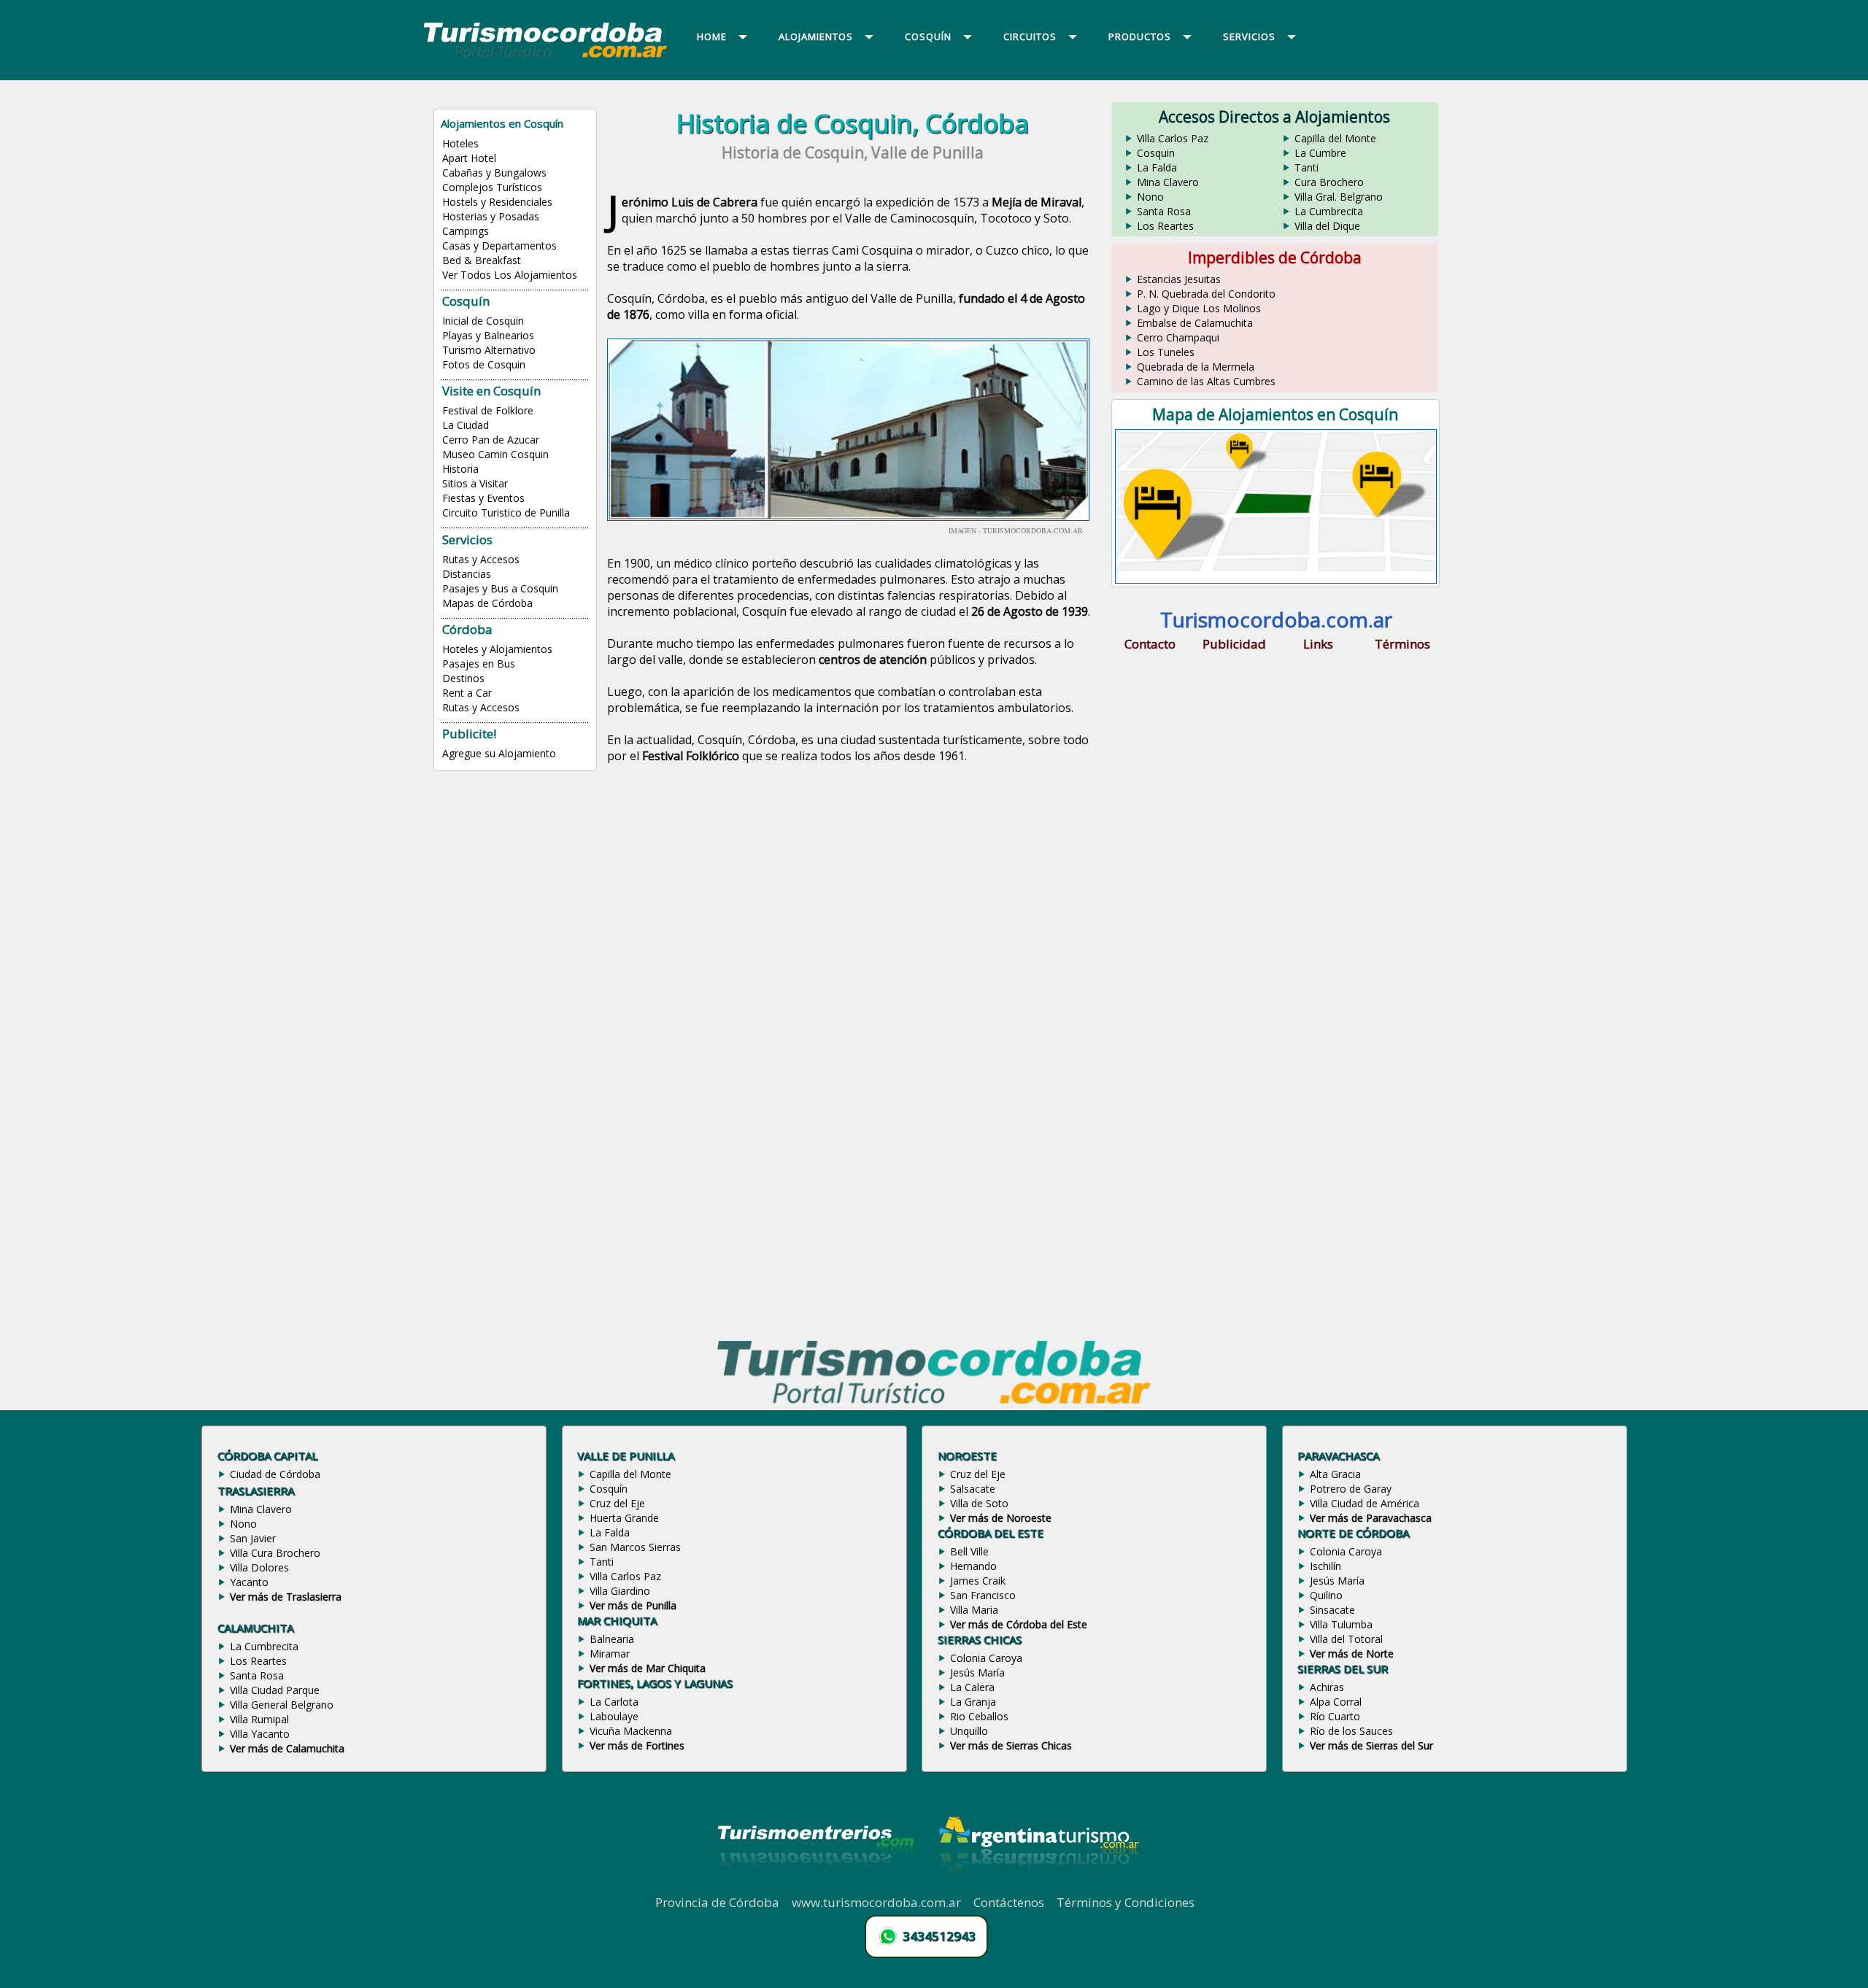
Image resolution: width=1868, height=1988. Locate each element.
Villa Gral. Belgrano (1339, 197)
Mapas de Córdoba (487, 603)
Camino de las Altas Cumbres (1206, 381)
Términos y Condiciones (1126, 1902)
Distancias (467, 574)
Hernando (973, 1566)
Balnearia (612, 1639)
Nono (1150, 197)
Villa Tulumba (1341, 1624)
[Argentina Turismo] (1038, 1886)
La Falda (1157, 167)
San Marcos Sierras (635, 1547)
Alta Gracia (1335, 1474)
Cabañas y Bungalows (494, 173)
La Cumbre (1320, 153)
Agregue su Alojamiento (499, 753)
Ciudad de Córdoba (275, 1474)
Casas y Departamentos (499, 245)
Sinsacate (1332, 1610)
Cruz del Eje (617, 1503)
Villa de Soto (979, 1503)
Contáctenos (1009, 1902)
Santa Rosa (1164, 211)
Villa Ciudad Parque (275, 1690)
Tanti (1307, 167)
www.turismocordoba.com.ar (876, 1902)
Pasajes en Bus (479, 664)
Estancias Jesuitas (1179, 279)
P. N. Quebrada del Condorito (1206, 294)
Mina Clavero (1168, 182)
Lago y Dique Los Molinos (1199, 308)
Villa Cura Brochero (275, 1553)
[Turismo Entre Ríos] (816, 1886)
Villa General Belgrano (282, 1705)
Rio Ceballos (979, 1716)
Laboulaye (614, 1716)
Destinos (463, 678)
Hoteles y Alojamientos (497, 649)
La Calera (972, 1687)
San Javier (253, 1538)
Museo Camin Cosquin (495, 454)
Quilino (1326, 1595)
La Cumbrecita (1329, 211)
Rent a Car (467, 693)
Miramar (610, 1654)
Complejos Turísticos (492, 187)
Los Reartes (1165, 226)
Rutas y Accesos (481, 559)
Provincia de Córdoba (717, 1902)
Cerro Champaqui (1178, 337)
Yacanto (249, 1582)
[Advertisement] (852, 898)
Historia (460, 469)
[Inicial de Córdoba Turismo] (546, 57)
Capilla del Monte (1335, 138)
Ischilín (1325, 1566)
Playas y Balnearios (488, 335)
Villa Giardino (620, 1591)
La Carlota (614, 1702)
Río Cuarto (1335, 1716)
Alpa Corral (1336, 1702)
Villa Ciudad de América (1365, 1503)
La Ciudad (466, 425)
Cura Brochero (1329, 182)
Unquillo (969, 1731)
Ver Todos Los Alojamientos (510, 275)
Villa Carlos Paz (1173, 138)
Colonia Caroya (986, 1658)
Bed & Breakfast (482, 260)
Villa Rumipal (259, 1719)
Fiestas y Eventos (483, 498)
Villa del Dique (1327, 226)
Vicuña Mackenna (631, 1731)
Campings (466, 231)
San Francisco (983, 1595)
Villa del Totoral (1346, 1639)
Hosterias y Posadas (491, 216)
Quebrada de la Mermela (1196, 367)
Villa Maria (974, 1610)
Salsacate (973, 1489)
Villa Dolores (259, 1567)
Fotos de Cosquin (484, 364)
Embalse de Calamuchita (1195, 323)
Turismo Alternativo (489, 350)
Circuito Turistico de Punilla (506, 513)
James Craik (978, 1581)
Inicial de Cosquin (483, 321)
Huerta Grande (624, 1518)
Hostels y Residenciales (497, 202)
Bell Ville (969, 1551)
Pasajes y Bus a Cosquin (500, 588)
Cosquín (609, 1489)
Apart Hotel (469, 158)
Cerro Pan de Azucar (491, 440)
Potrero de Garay (1351, 1489)
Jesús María (977, 1672)
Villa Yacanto (260, 1734)
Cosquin (1156, 153)
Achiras (1327, 1687)
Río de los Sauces (1351, 1731)
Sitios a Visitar (475, 483)
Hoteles (460, 143)
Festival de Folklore (488, 410)
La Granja (973, 1702)
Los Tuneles (1166, 352)
